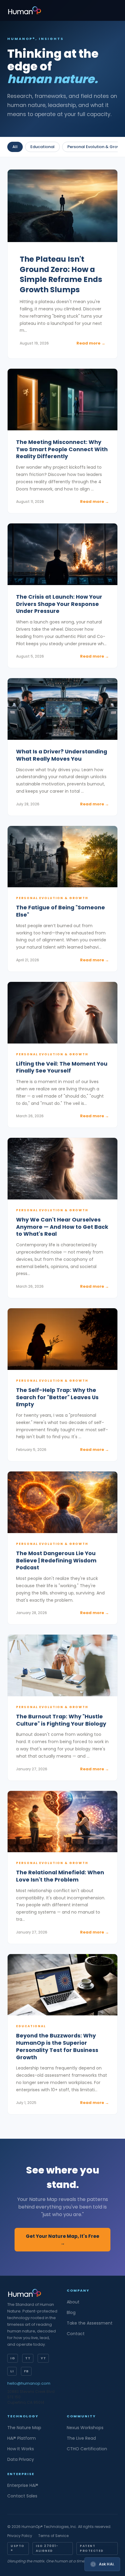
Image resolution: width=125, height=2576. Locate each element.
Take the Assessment (90, 2323)
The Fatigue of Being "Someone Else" (61, 911)
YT (43, 2358)
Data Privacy (21, 2459)
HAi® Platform (22, 2438)
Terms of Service (53, 2536)
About (73, 2302)
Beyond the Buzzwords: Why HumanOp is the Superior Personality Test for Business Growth (57, 2047)
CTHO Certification (87, 2449)
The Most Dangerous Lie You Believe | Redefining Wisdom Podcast (56, 1561)
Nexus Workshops (85, 2428)
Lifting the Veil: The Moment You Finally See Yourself (62, 1068)
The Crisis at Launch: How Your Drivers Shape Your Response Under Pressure (59, 604)
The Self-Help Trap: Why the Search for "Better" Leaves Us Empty (57, 1398)
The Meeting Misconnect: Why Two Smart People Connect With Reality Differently (62, 450)
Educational (42, 147)
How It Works (21, 2449)
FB (26, 2371)
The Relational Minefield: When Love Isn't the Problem (60, 1876)
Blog (71, 2312)
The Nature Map (24, 2428)
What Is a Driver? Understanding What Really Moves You (62, 755)
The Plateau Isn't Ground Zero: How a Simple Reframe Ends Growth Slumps (61, 274)
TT (28, 2358)
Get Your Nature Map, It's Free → (62, 2240)
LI (12, 2371)
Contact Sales (22, 2496)
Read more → (91, 343)
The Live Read (81, 2438)
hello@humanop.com (29, 2383)
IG (13, 2358)
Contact (76, 2334)
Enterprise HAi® (23, 2485)
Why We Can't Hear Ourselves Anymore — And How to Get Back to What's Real (62, 1227)
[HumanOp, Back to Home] (25, 10)
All (15, 147)
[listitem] (62, 264)
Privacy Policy (20, 2536)
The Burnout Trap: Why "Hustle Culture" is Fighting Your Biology (61, 1720)
